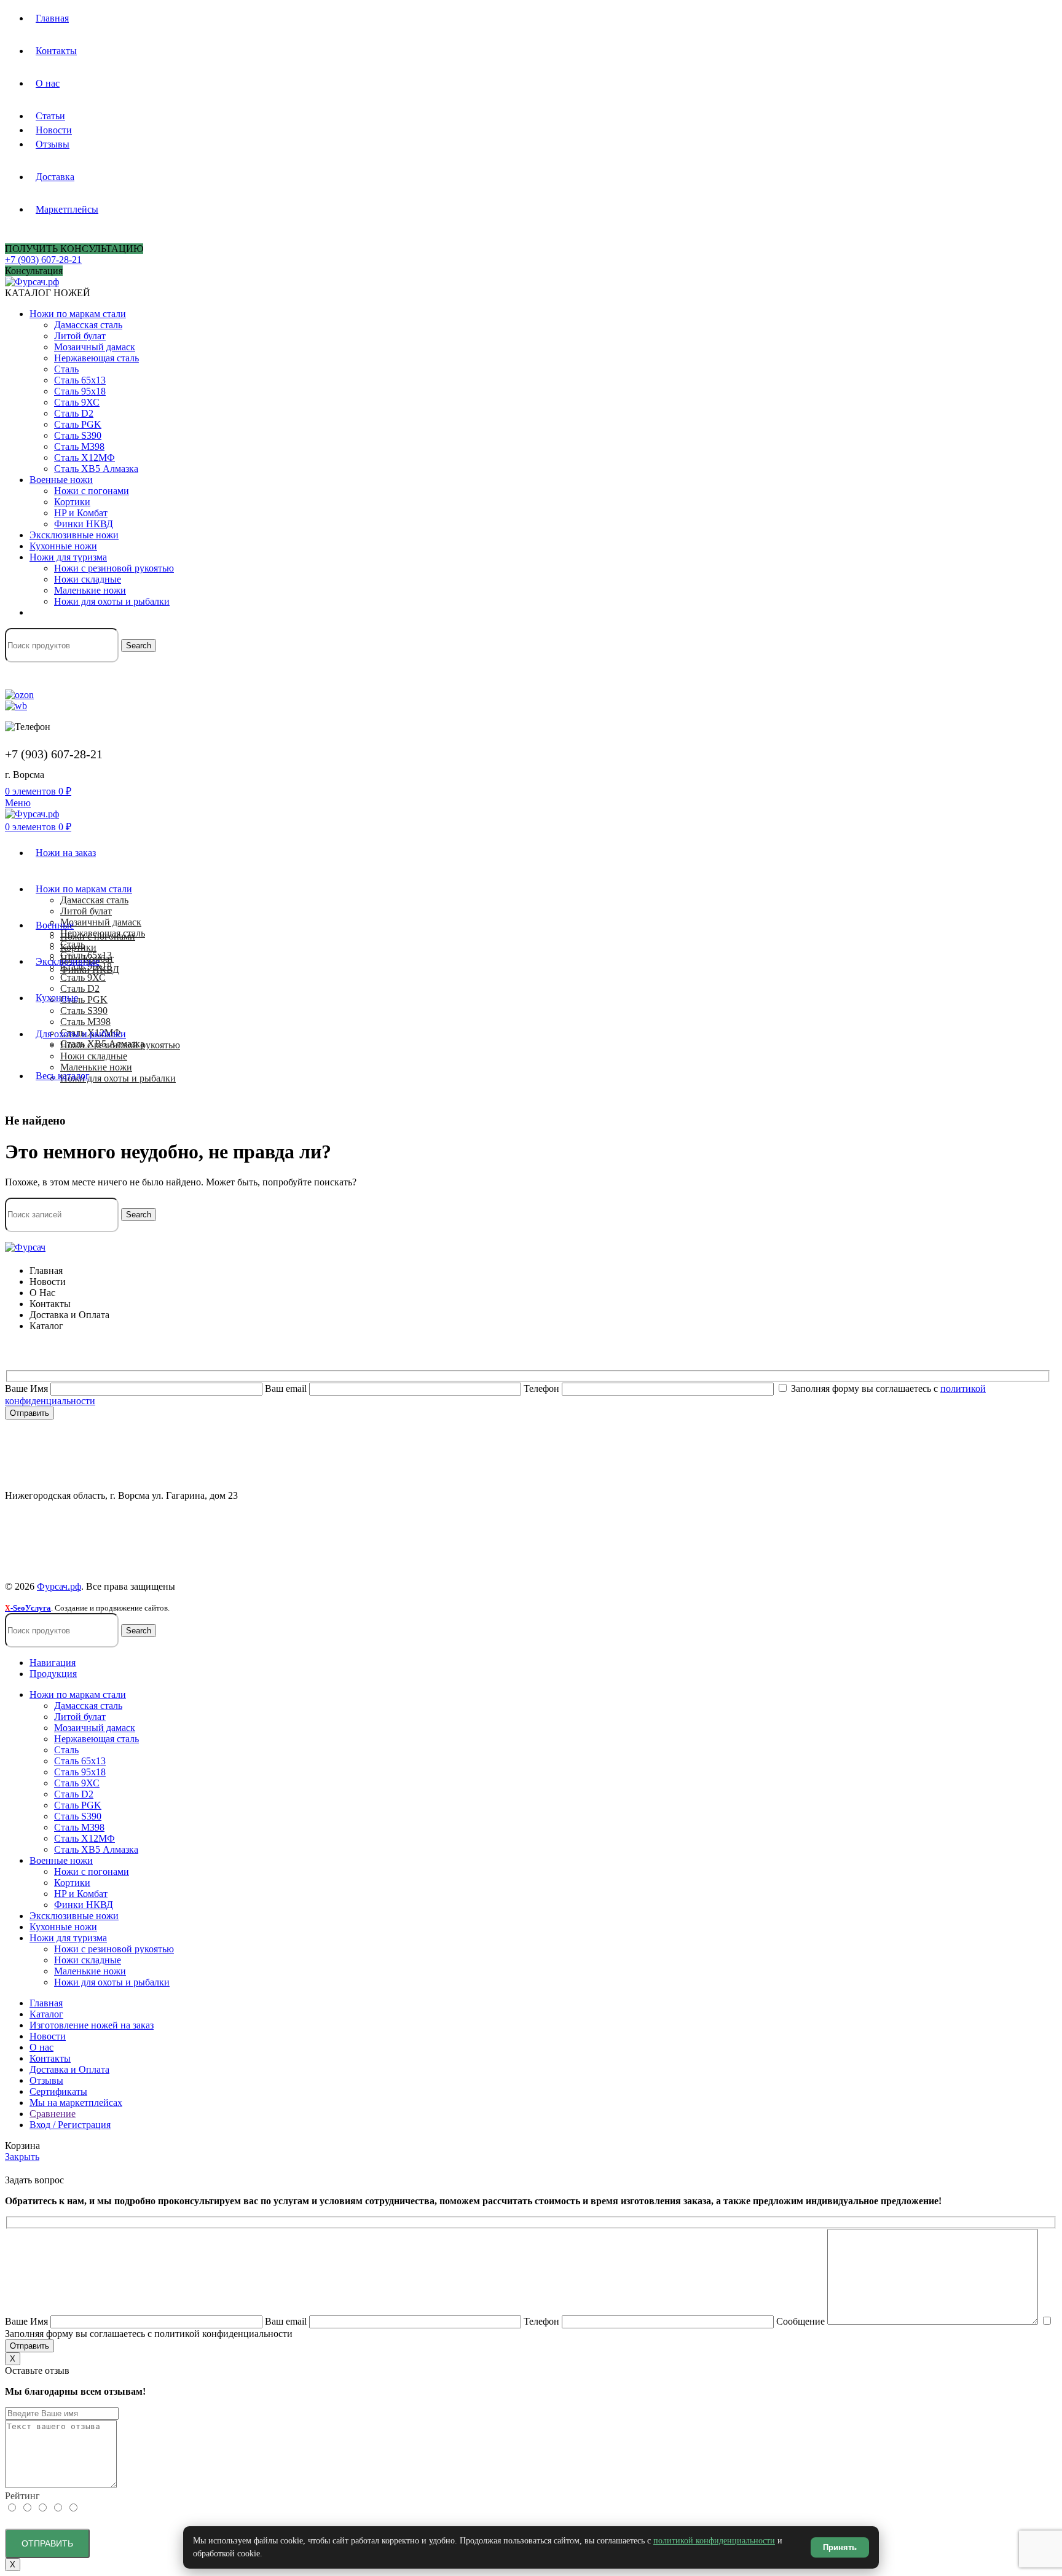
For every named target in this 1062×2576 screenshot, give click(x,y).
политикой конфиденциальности (714, 2541)
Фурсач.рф (59, 1586)
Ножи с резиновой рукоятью (114, 568)
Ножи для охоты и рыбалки (112, 601)
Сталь (66, 369)
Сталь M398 (79, 446)
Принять (840, 2547)
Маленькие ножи (90, 590)
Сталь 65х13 (80, 380)
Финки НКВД (84, 524)
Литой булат (80, 336)
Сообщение (802, 2321)
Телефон (543, 1388)
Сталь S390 (78, 435)
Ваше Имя (28, 1388)
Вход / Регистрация (70, 2125)
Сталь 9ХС (77, 402)
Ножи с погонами (92, 491)
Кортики (72, 502)
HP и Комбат (81, 513)
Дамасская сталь (88, 325)
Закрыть (22, 2157)
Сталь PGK (78, 424)
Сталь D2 (74, 413)
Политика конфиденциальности (72, 1516)
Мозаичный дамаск (95, 347)
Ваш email (287, 1388)
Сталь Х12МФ (85, 457)
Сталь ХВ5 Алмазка (96, 469)
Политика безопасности (55, 1527)
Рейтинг (22, 2496)
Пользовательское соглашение (68, 1549)
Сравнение (53, 2114)
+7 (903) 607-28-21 (43, 260)
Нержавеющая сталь (96, 358)
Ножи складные (88, 579)
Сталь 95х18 (80, 391)
